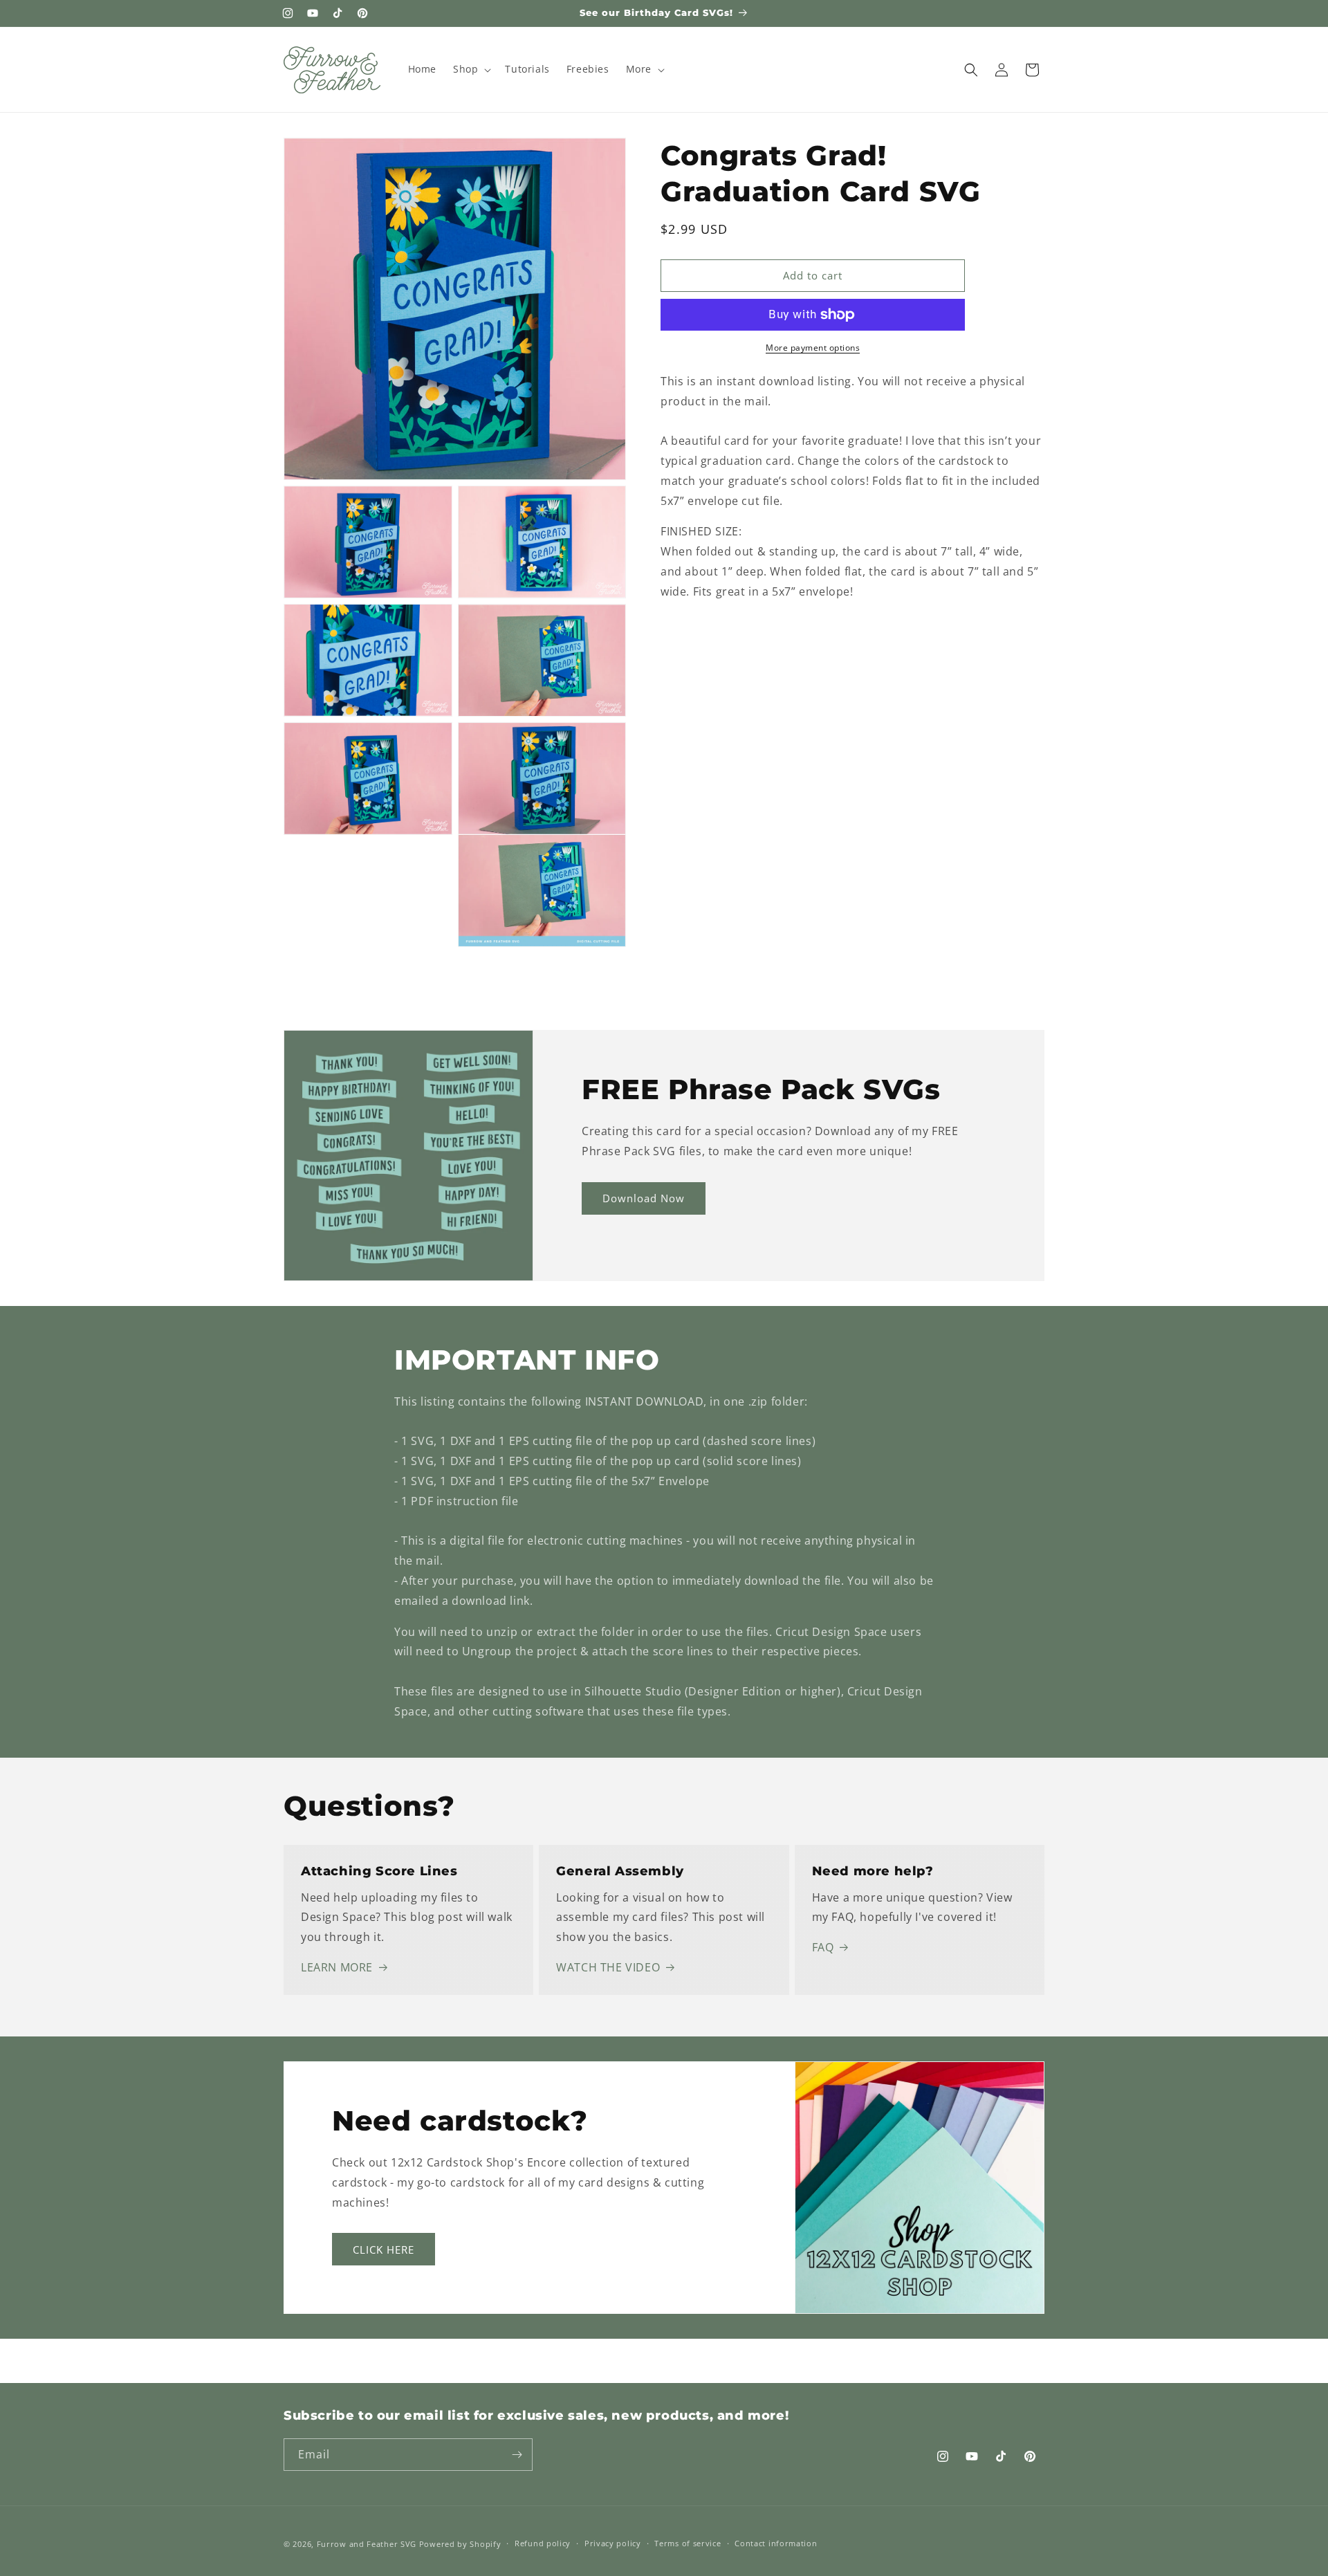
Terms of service (688, 2543)
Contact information (776, 2543)
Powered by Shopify (460, 2544)
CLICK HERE (384, 2250)
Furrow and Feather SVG (367, 2544)
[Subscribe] (517, 2455)
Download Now (644, 1198)
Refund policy (543, 2543)
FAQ (823, 1947)
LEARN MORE (337, 1967)
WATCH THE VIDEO (608, 1967)
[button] (471, 69)
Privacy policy (613, 2543)
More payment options (813, 348)
